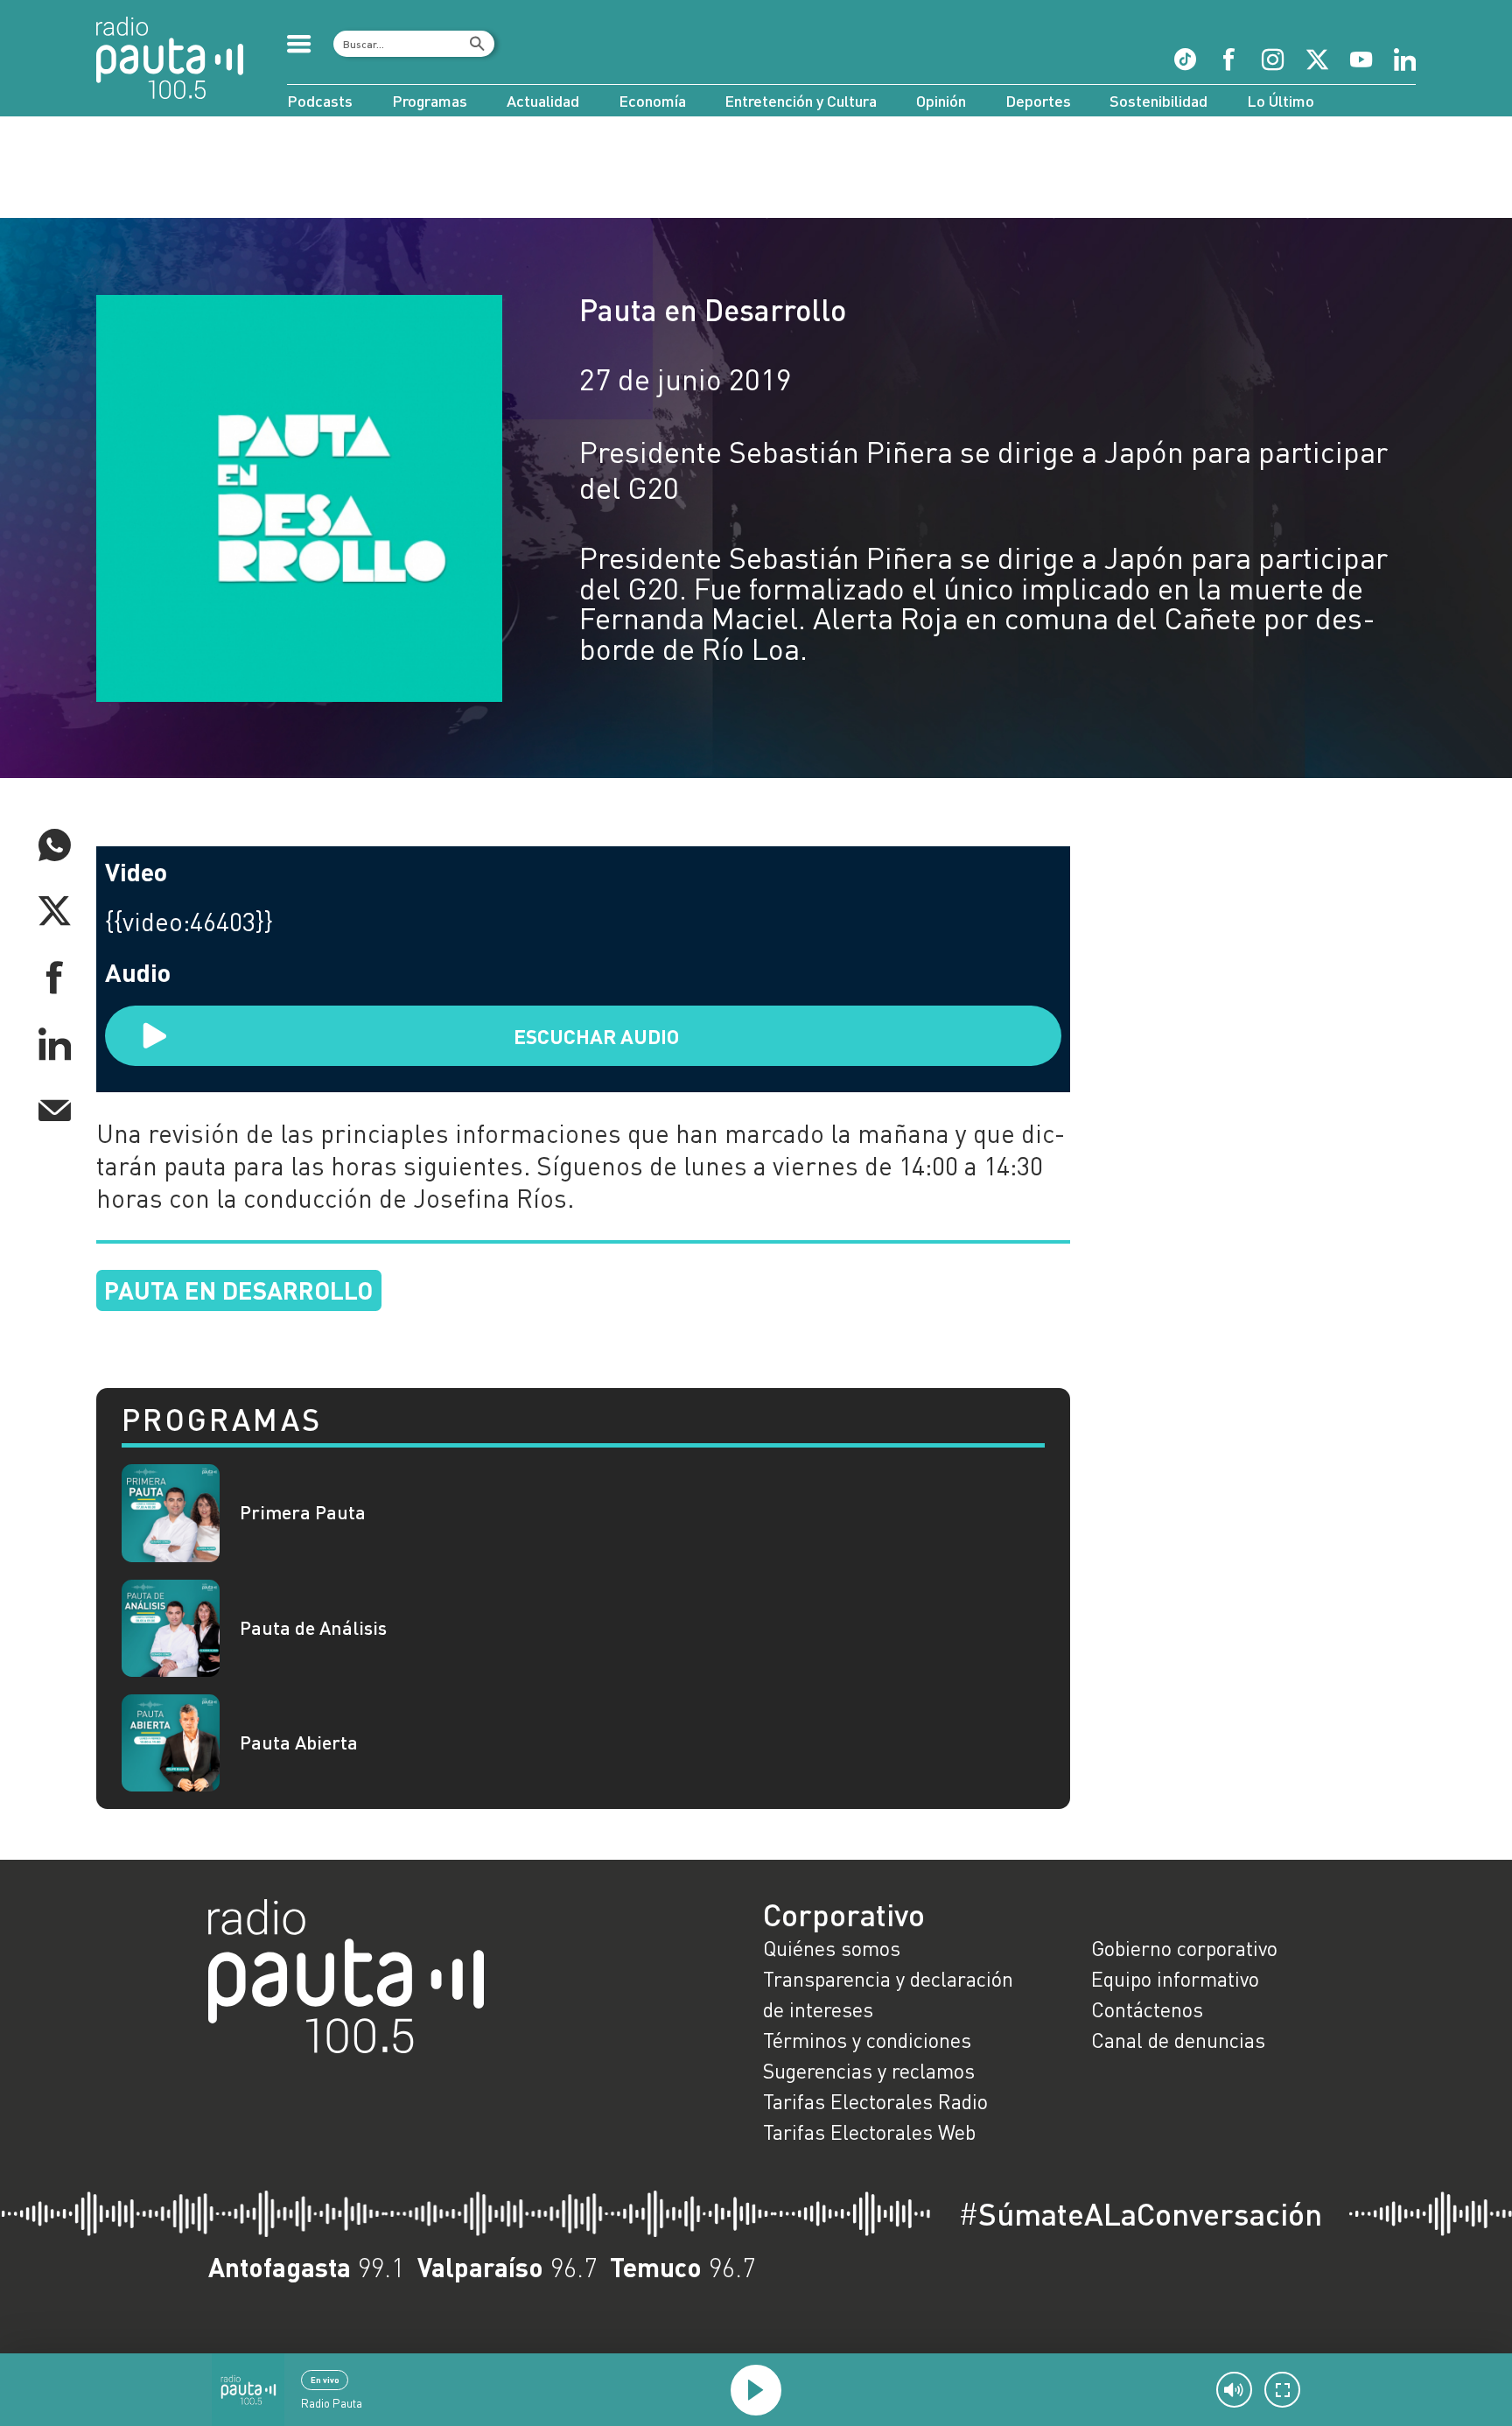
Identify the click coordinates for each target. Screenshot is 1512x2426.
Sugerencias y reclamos (869, 2071)
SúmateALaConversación (1140, 2214)
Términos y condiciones (867, 2040)
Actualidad (543, 101)
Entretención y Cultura (801, 101)
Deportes (1038, 101)
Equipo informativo (1175, 1979)
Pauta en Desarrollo (713, 309)
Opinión (941, 101)
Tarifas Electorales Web (869, 2132)
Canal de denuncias (1178, 2040)
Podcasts (320, 101)
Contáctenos (1147, 2009)
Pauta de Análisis (313, 1628)
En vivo (325, 2380)
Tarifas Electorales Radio (875, 2101)
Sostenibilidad (1158, 101)
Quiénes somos (832, 1948)
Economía (652, 101)
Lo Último (1281, 101)
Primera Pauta (303, 1513)
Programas (430, 101)
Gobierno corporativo (1184, 1948)
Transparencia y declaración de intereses (888, 1994)
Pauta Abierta (299, 1743)
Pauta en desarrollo (238, 1290)
